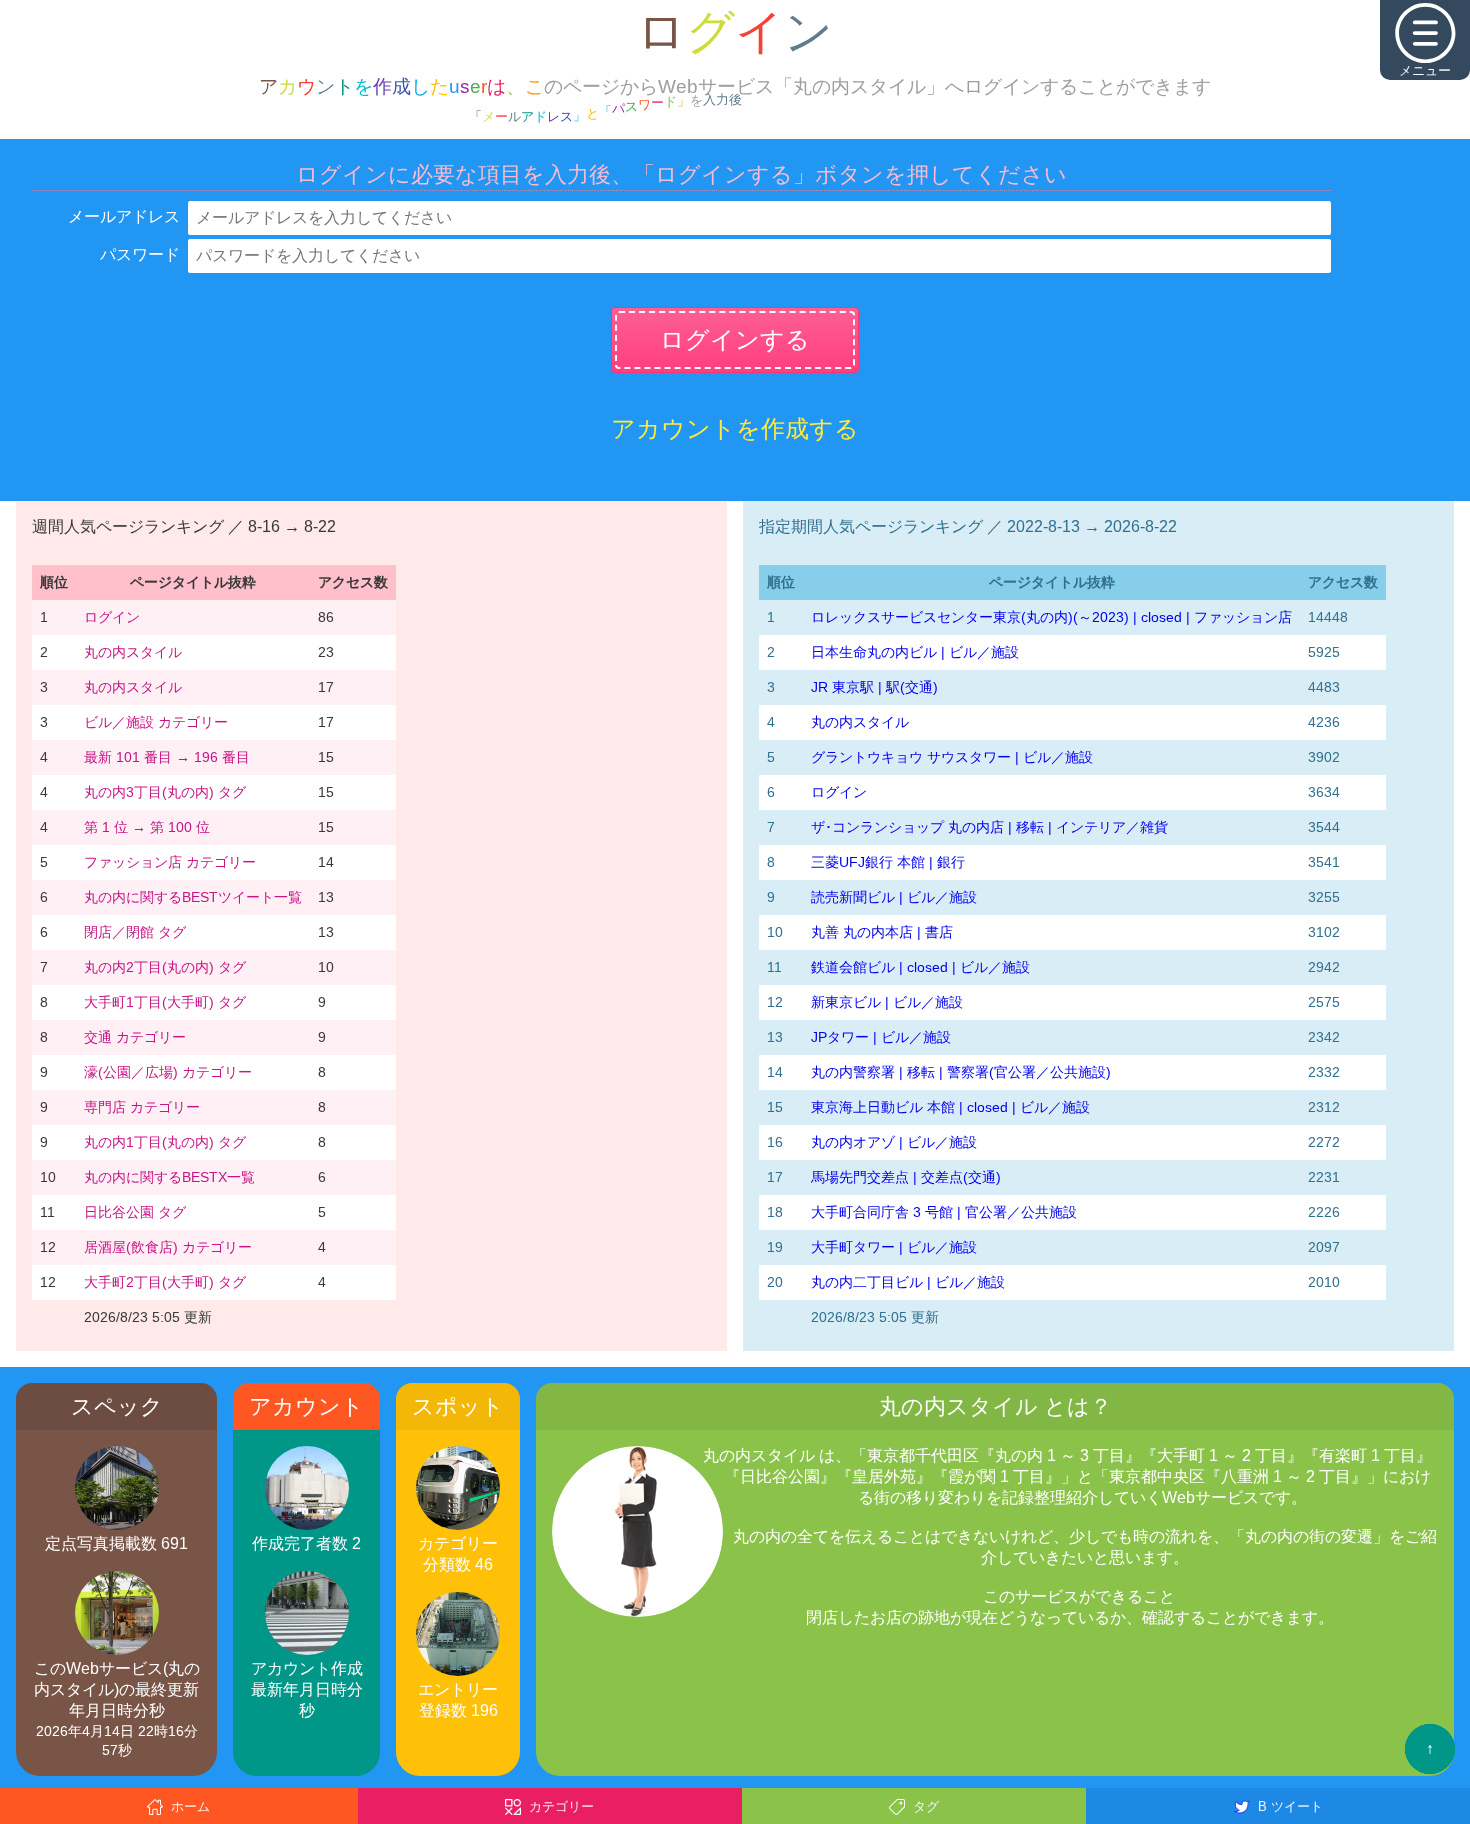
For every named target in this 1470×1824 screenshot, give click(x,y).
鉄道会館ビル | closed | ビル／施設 (920, 967)
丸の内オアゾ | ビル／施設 (894, 1142)
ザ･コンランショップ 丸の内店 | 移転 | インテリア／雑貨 (989, 827)
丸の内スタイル (133, 652)
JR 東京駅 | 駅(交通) (874, 687)
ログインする (735, 339)
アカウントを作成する (735, 428)
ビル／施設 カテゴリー (156, 722)
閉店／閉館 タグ (135, 932)
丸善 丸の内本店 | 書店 (882, 932)
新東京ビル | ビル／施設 (887, 1002)
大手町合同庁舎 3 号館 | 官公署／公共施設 (944, 1212)
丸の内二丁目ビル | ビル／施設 (908, 1282)
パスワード (140, 254)
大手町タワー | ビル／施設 (894, 1247)
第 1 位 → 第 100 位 (147, 827)
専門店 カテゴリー (142, 1107)
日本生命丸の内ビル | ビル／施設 (915, 652)
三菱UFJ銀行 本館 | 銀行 (888, 862)
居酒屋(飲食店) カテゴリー (168, 1247)
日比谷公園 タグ (135, 1212)
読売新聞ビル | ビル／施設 (894, 897)
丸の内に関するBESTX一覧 (169, 1177)
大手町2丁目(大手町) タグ (165, 1282)
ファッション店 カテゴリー (170, 862)
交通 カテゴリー (135, 1037)
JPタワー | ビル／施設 (881, 1037)
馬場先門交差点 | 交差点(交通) (906, 1177)
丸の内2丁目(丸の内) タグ (165, 967)
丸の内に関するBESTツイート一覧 (193, 897)
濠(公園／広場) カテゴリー (168, 1072)
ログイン (112, 617)
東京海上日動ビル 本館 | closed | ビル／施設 (950, 1107)
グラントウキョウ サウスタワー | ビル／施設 (952, 757)
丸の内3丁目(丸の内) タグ (165, 792)
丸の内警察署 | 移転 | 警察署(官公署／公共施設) (961, 1072)
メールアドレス (124, 216)
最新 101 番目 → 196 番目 (167, 757)
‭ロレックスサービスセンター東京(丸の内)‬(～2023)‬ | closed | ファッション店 (1051, 617)
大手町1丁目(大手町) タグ (165, 1002)
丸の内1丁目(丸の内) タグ (165, 1142)
